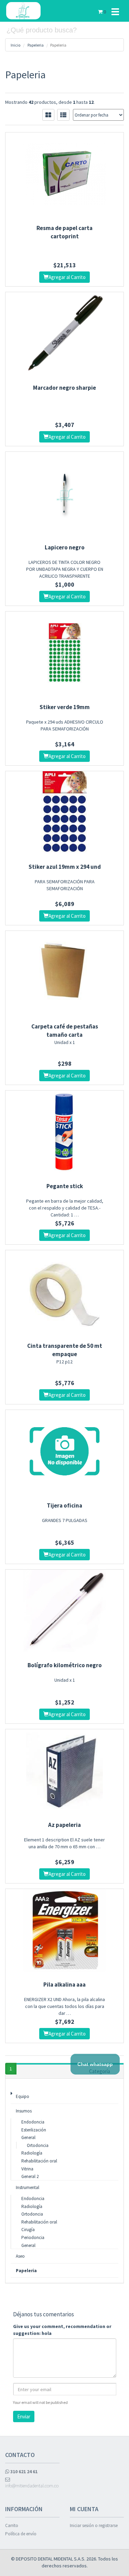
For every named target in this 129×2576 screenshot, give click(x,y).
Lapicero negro (65, 547)
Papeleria (36, 45)
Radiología (32, 2153)
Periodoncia (33, 2237)
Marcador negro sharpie (64, 388)
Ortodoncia (38, 2145)
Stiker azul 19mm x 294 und (65, 867)
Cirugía (28, 2230)
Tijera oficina (64, 1505)
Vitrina (27, 2169)
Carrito (12, 2525)
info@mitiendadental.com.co (32, 2486)
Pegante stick (65, 1186)
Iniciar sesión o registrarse (94, 2525)
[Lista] (63, 115)
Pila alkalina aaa (64, 1985)
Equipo (23, 2096)
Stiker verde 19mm (65, 707)
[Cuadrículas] (48, 115)
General (28, 2137)
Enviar (24, 2416)
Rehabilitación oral (39, 2161)
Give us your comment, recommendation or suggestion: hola (62, 2330)
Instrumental (28, 2187)
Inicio (15, 45)
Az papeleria (64, 1825)
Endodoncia (33, 2122)
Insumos (24, 2111)
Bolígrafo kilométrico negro (65, 1665)
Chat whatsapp (95, 2064)
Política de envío (21, 2534)
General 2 (30, 2176)
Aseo (20, 2256)
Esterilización (34, 2130)
